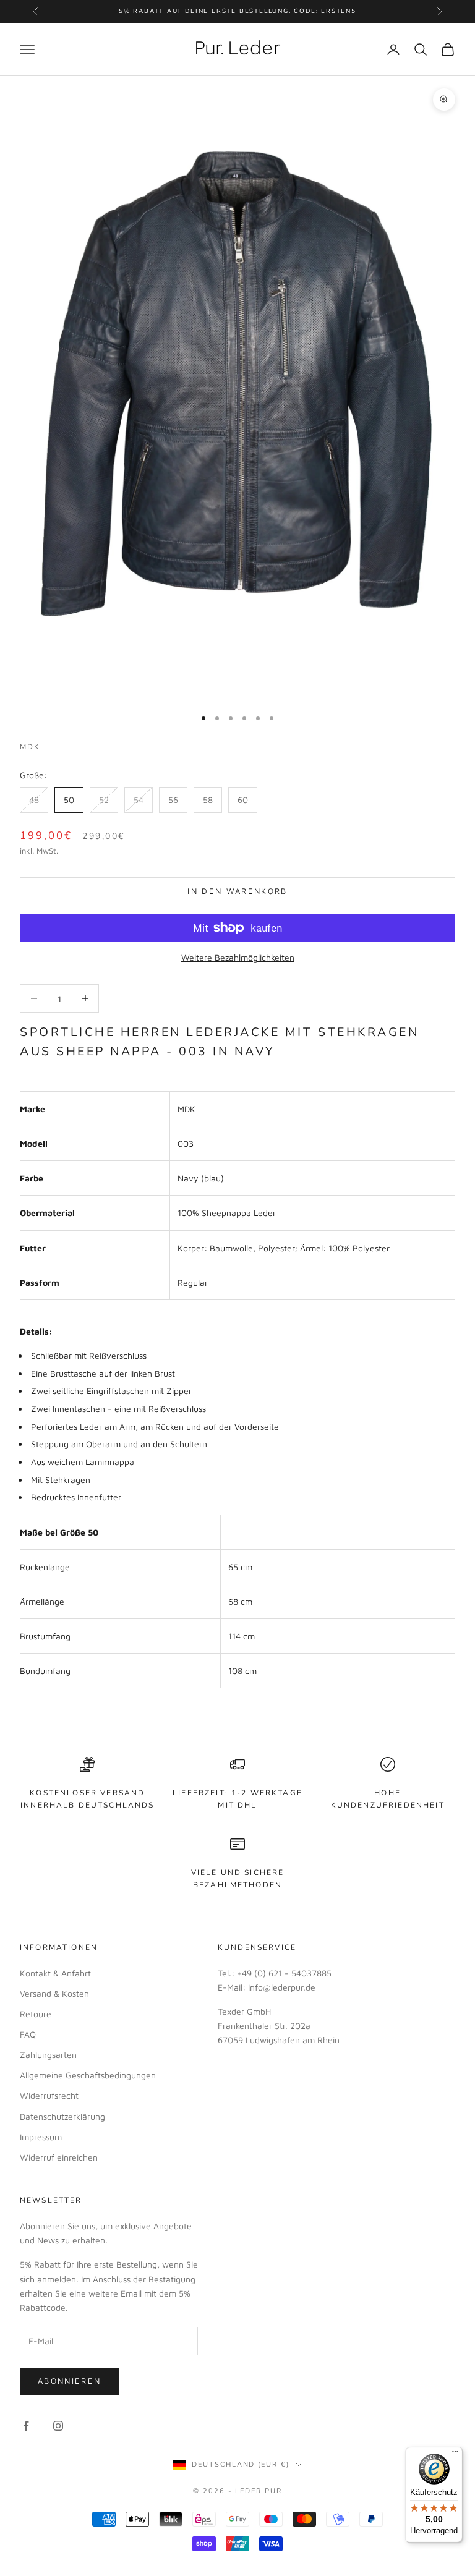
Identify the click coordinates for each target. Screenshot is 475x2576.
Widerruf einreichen (59, 2157)
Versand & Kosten (54, 1993)
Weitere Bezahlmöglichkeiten (238, 957)
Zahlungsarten (48, 2055)
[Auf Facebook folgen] (26, 2426)
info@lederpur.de (282, 1987)
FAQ (28, 2034)
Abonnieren (69, 2381)
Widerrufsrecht (49, 2095)
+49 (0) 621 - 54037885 (284, 1973)
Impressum (41, 2137)
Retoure (36, 2014)
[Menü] (455, 2454)
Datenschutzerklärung (62, 2116)
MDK (30, 747)
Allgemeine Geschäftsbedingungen (88, 2075)
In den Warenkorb (237, 891)
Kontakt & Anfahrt (55, 1973)
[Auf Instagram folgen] (58, 2426)
